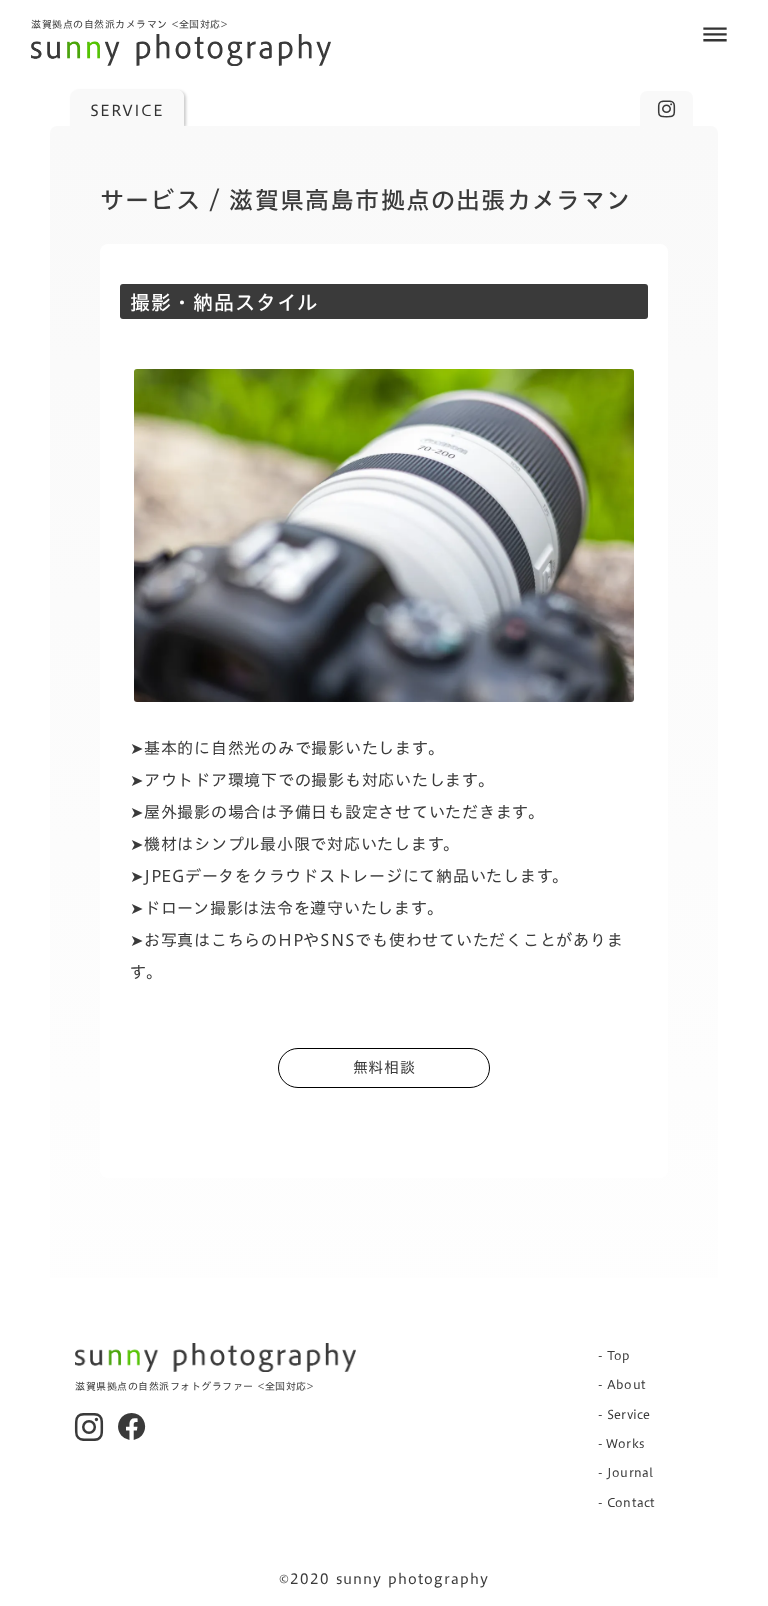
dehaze (715, 35)
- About (622, 1384)
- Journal (625, 1472)
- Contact (626, 1502)
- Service (624, 1414)
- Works (621, 1443)
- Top (614, 1355)
